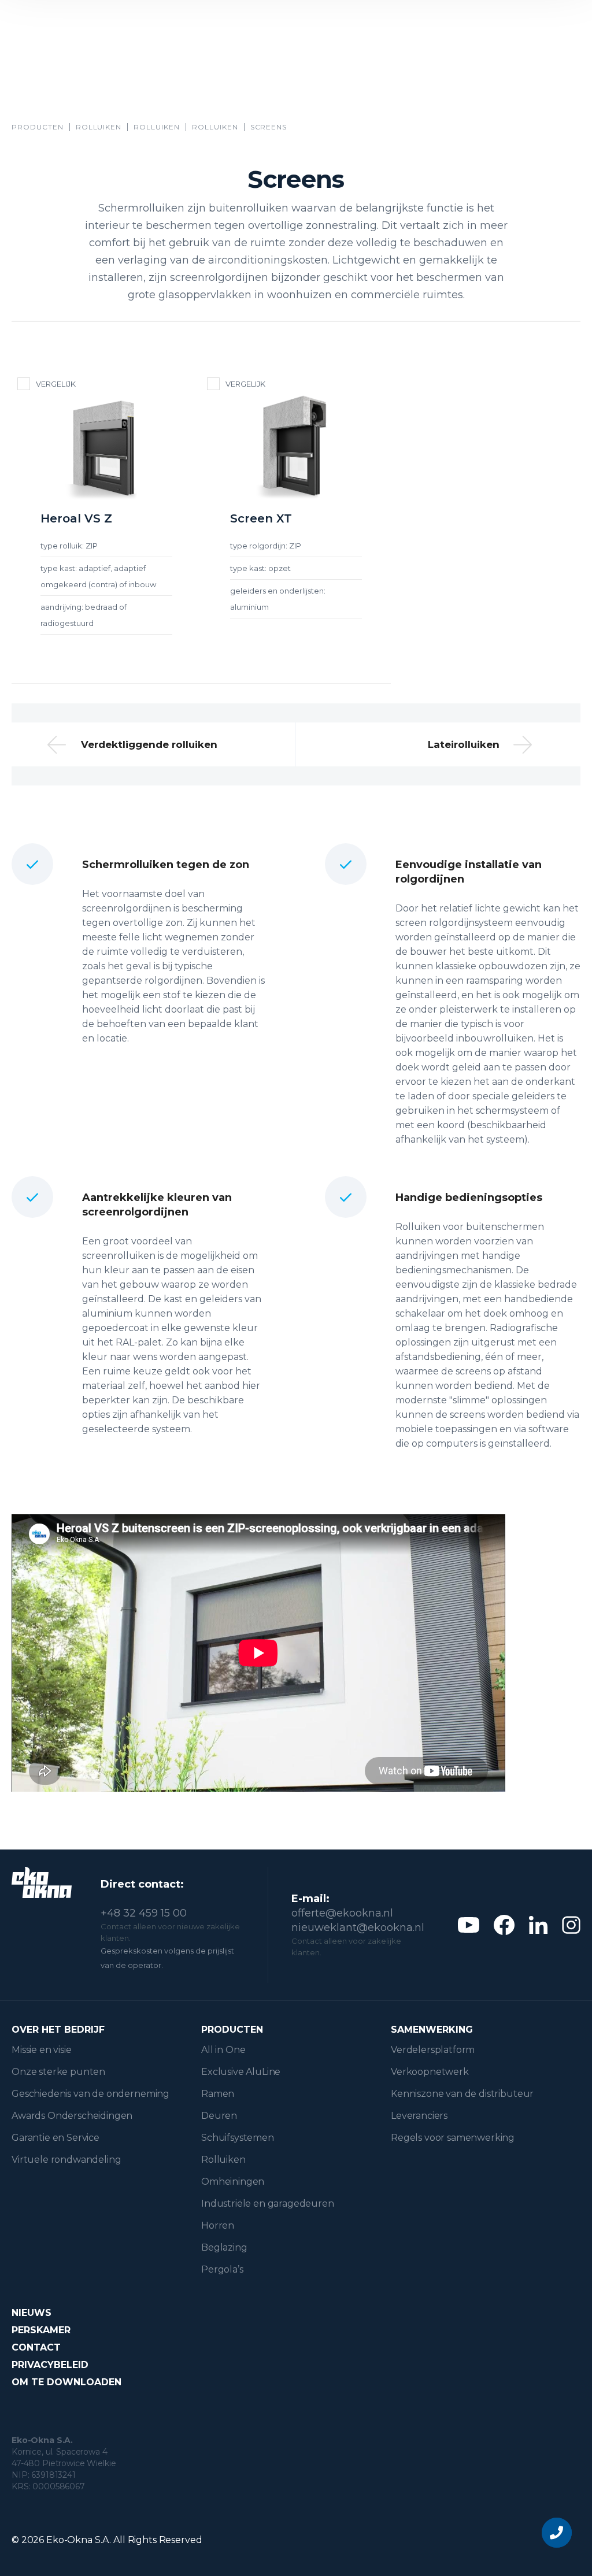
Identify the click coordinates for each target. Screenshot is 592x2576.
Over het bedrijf (58, 2030)
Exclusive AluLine (241, 2072)
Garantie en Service (55, 2138)
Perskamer (41, 2330)
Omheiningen (233, 2182)
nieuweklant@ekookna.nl (358, 1928)
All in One (223, 2050)
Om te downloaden (66, 2382)
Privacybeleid (50, 2365)
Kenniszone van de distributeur (462, 2094)
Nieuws (32, 2313)
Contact (36, 2347)
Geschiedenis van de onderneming (90, 2094)
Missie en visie (42, 2050)
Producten (38, 127)
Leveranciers (419, 2116)
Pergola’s (222, 2269)
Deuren (219, 2116)
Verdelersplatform (433, 2050)
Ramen (218, 2094)
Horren (218, 2225)
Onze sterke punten (58, 2072)
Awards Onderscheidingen (72, 2116)
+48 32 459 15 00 (144, 1913)
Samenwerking (432, 2030)
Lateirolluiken (464, 744)
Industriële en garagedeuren (268, 2204)
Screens (269, 127)
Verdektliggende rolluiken (149, 744)
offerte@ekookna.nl (342, 1913)
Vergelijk (56, 384)
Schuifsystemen (238, 2138)
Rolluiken (99, 127)
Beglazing (224, 2247)
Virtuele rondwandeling (66, 2160)
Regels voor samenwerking (453, 2138)
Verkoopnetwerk (430, 2072)
